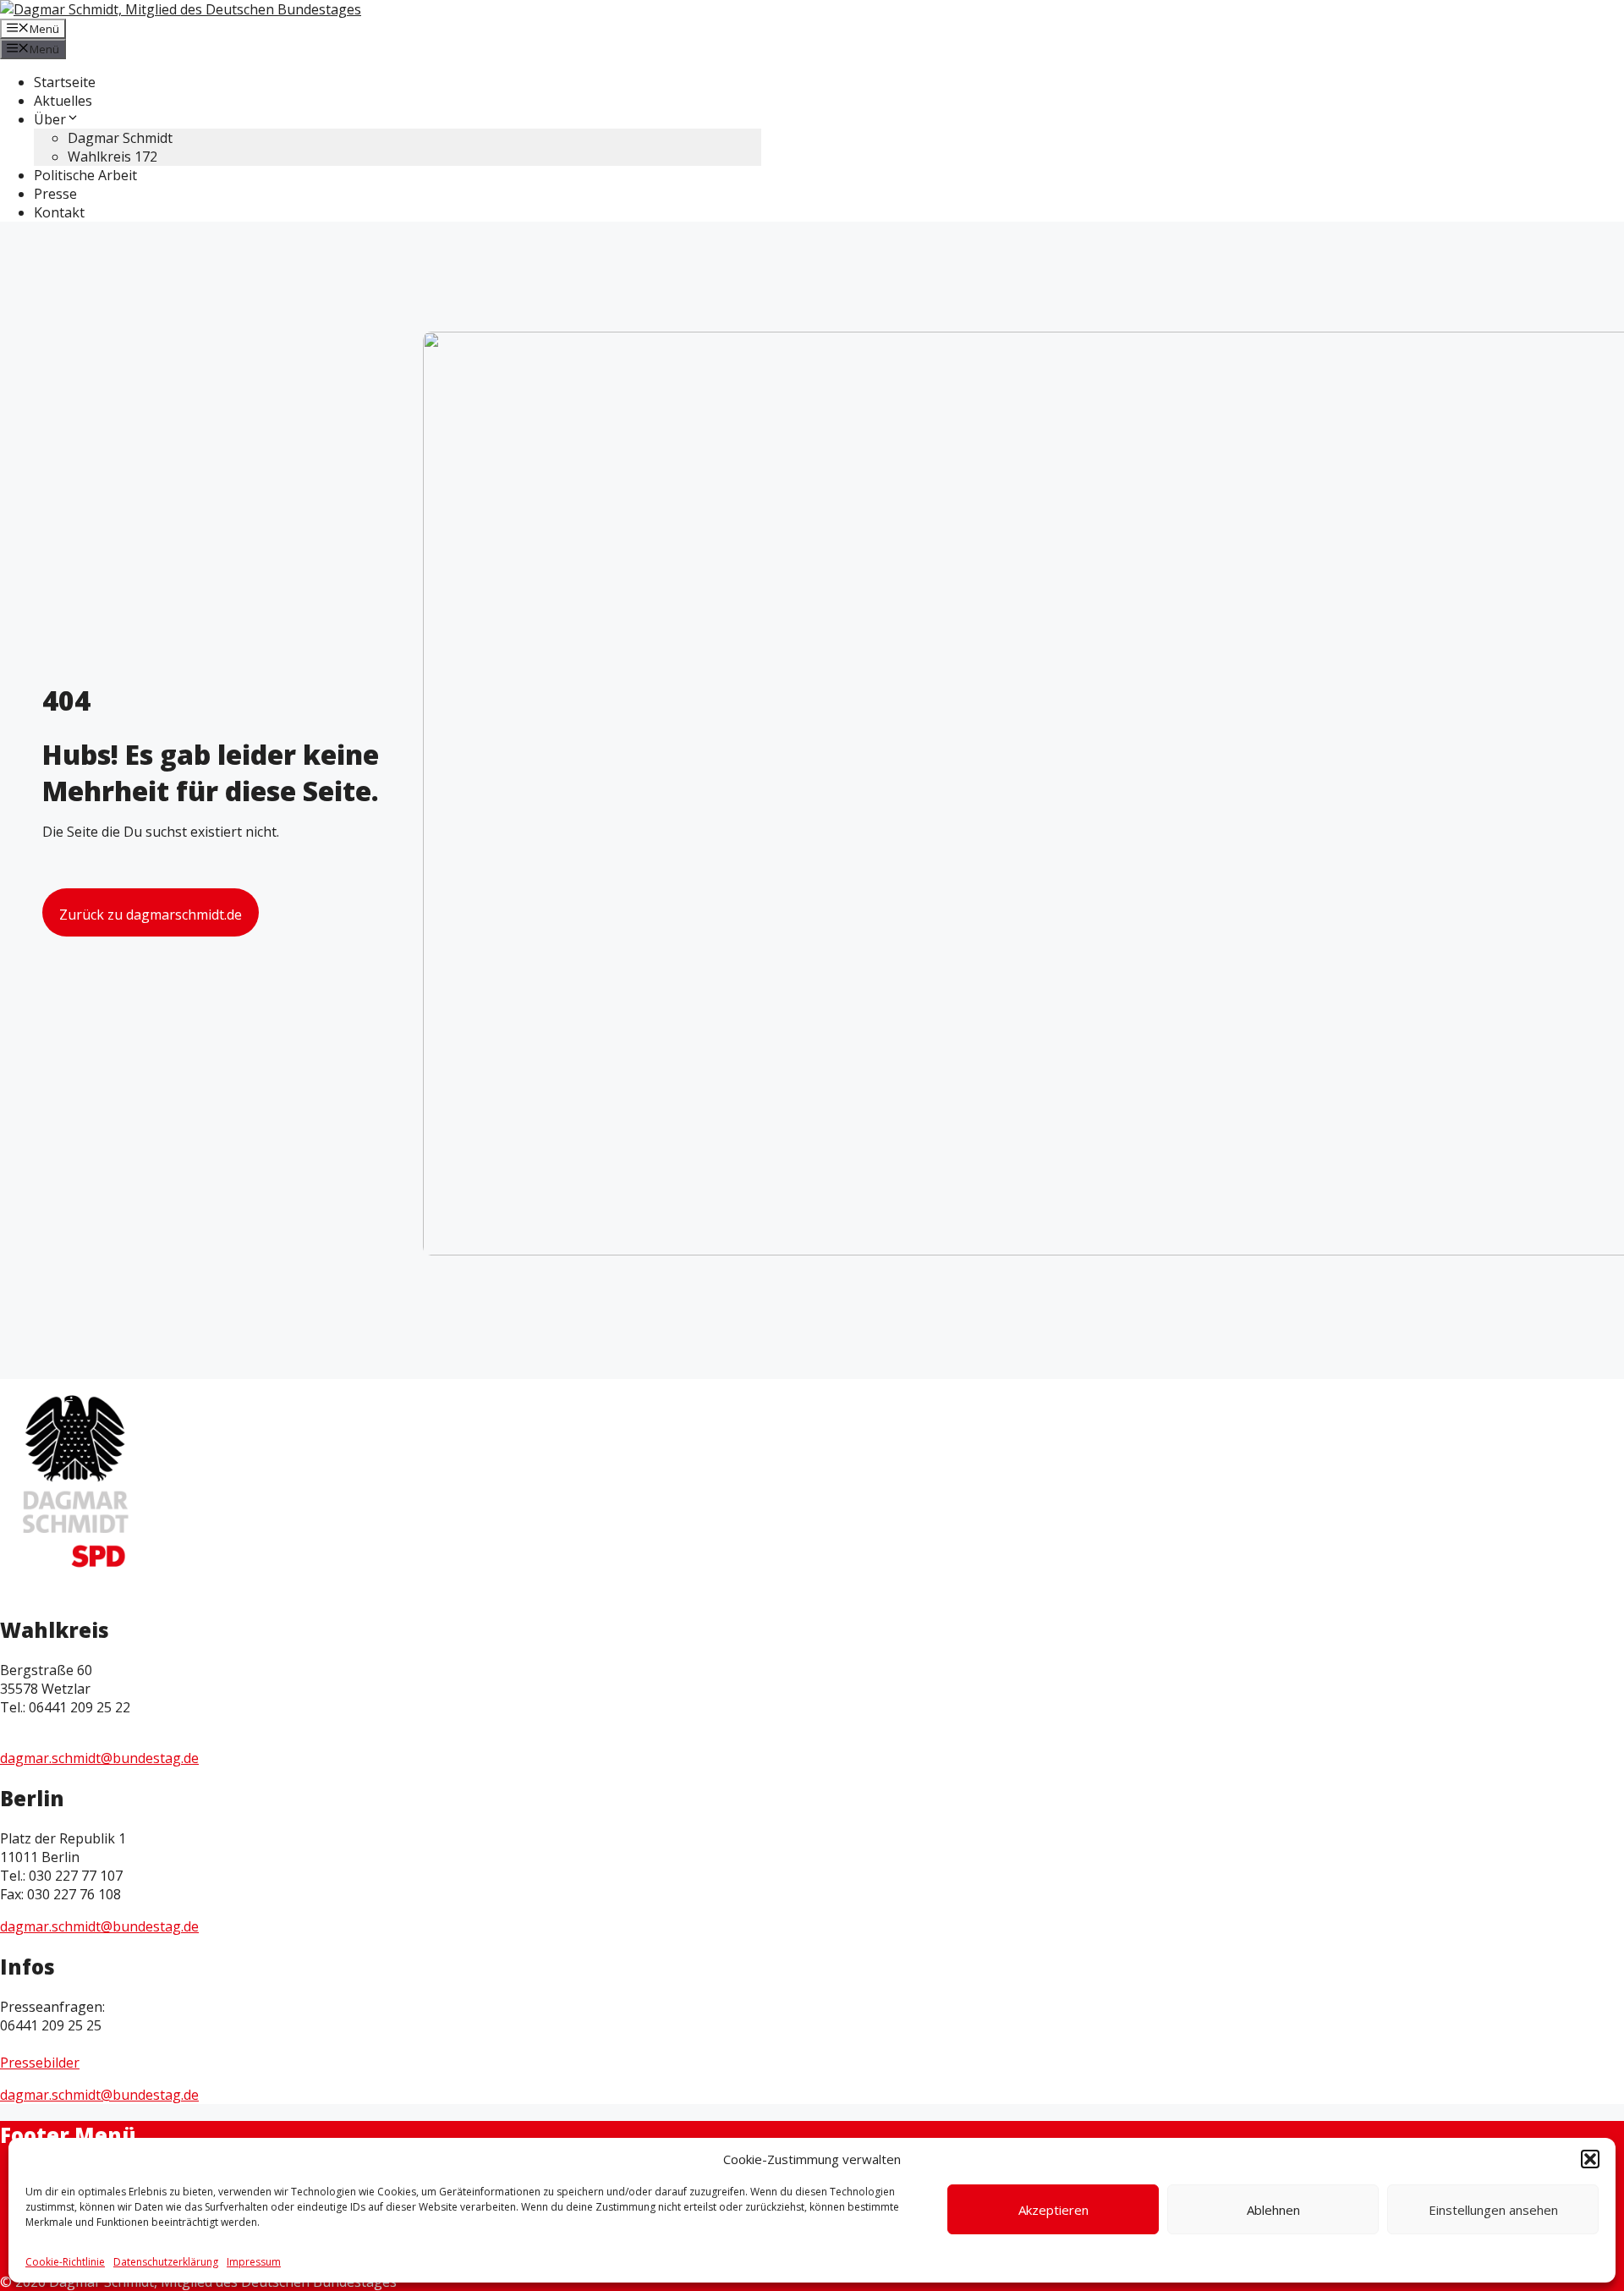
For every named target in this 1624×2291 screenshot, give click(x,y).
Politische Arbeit (85, 175)
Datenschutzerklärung (166, 2262)
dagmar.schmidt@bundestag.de (99, 1758)
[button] (1590, 2159)
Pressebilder (40, 2063)
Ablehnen (1273, 2210)
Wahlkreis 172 (112, 157)
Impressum (254, 2262)
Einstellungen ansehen (1493, 2210)
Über (50, 119)
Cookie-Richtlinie (65, 2262)
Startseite (65, 82)
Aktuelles (63, 101)
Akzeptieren (1053, 2210)
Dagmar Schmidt (120, 138)
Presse (55, 194)
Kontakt (59, 212)
